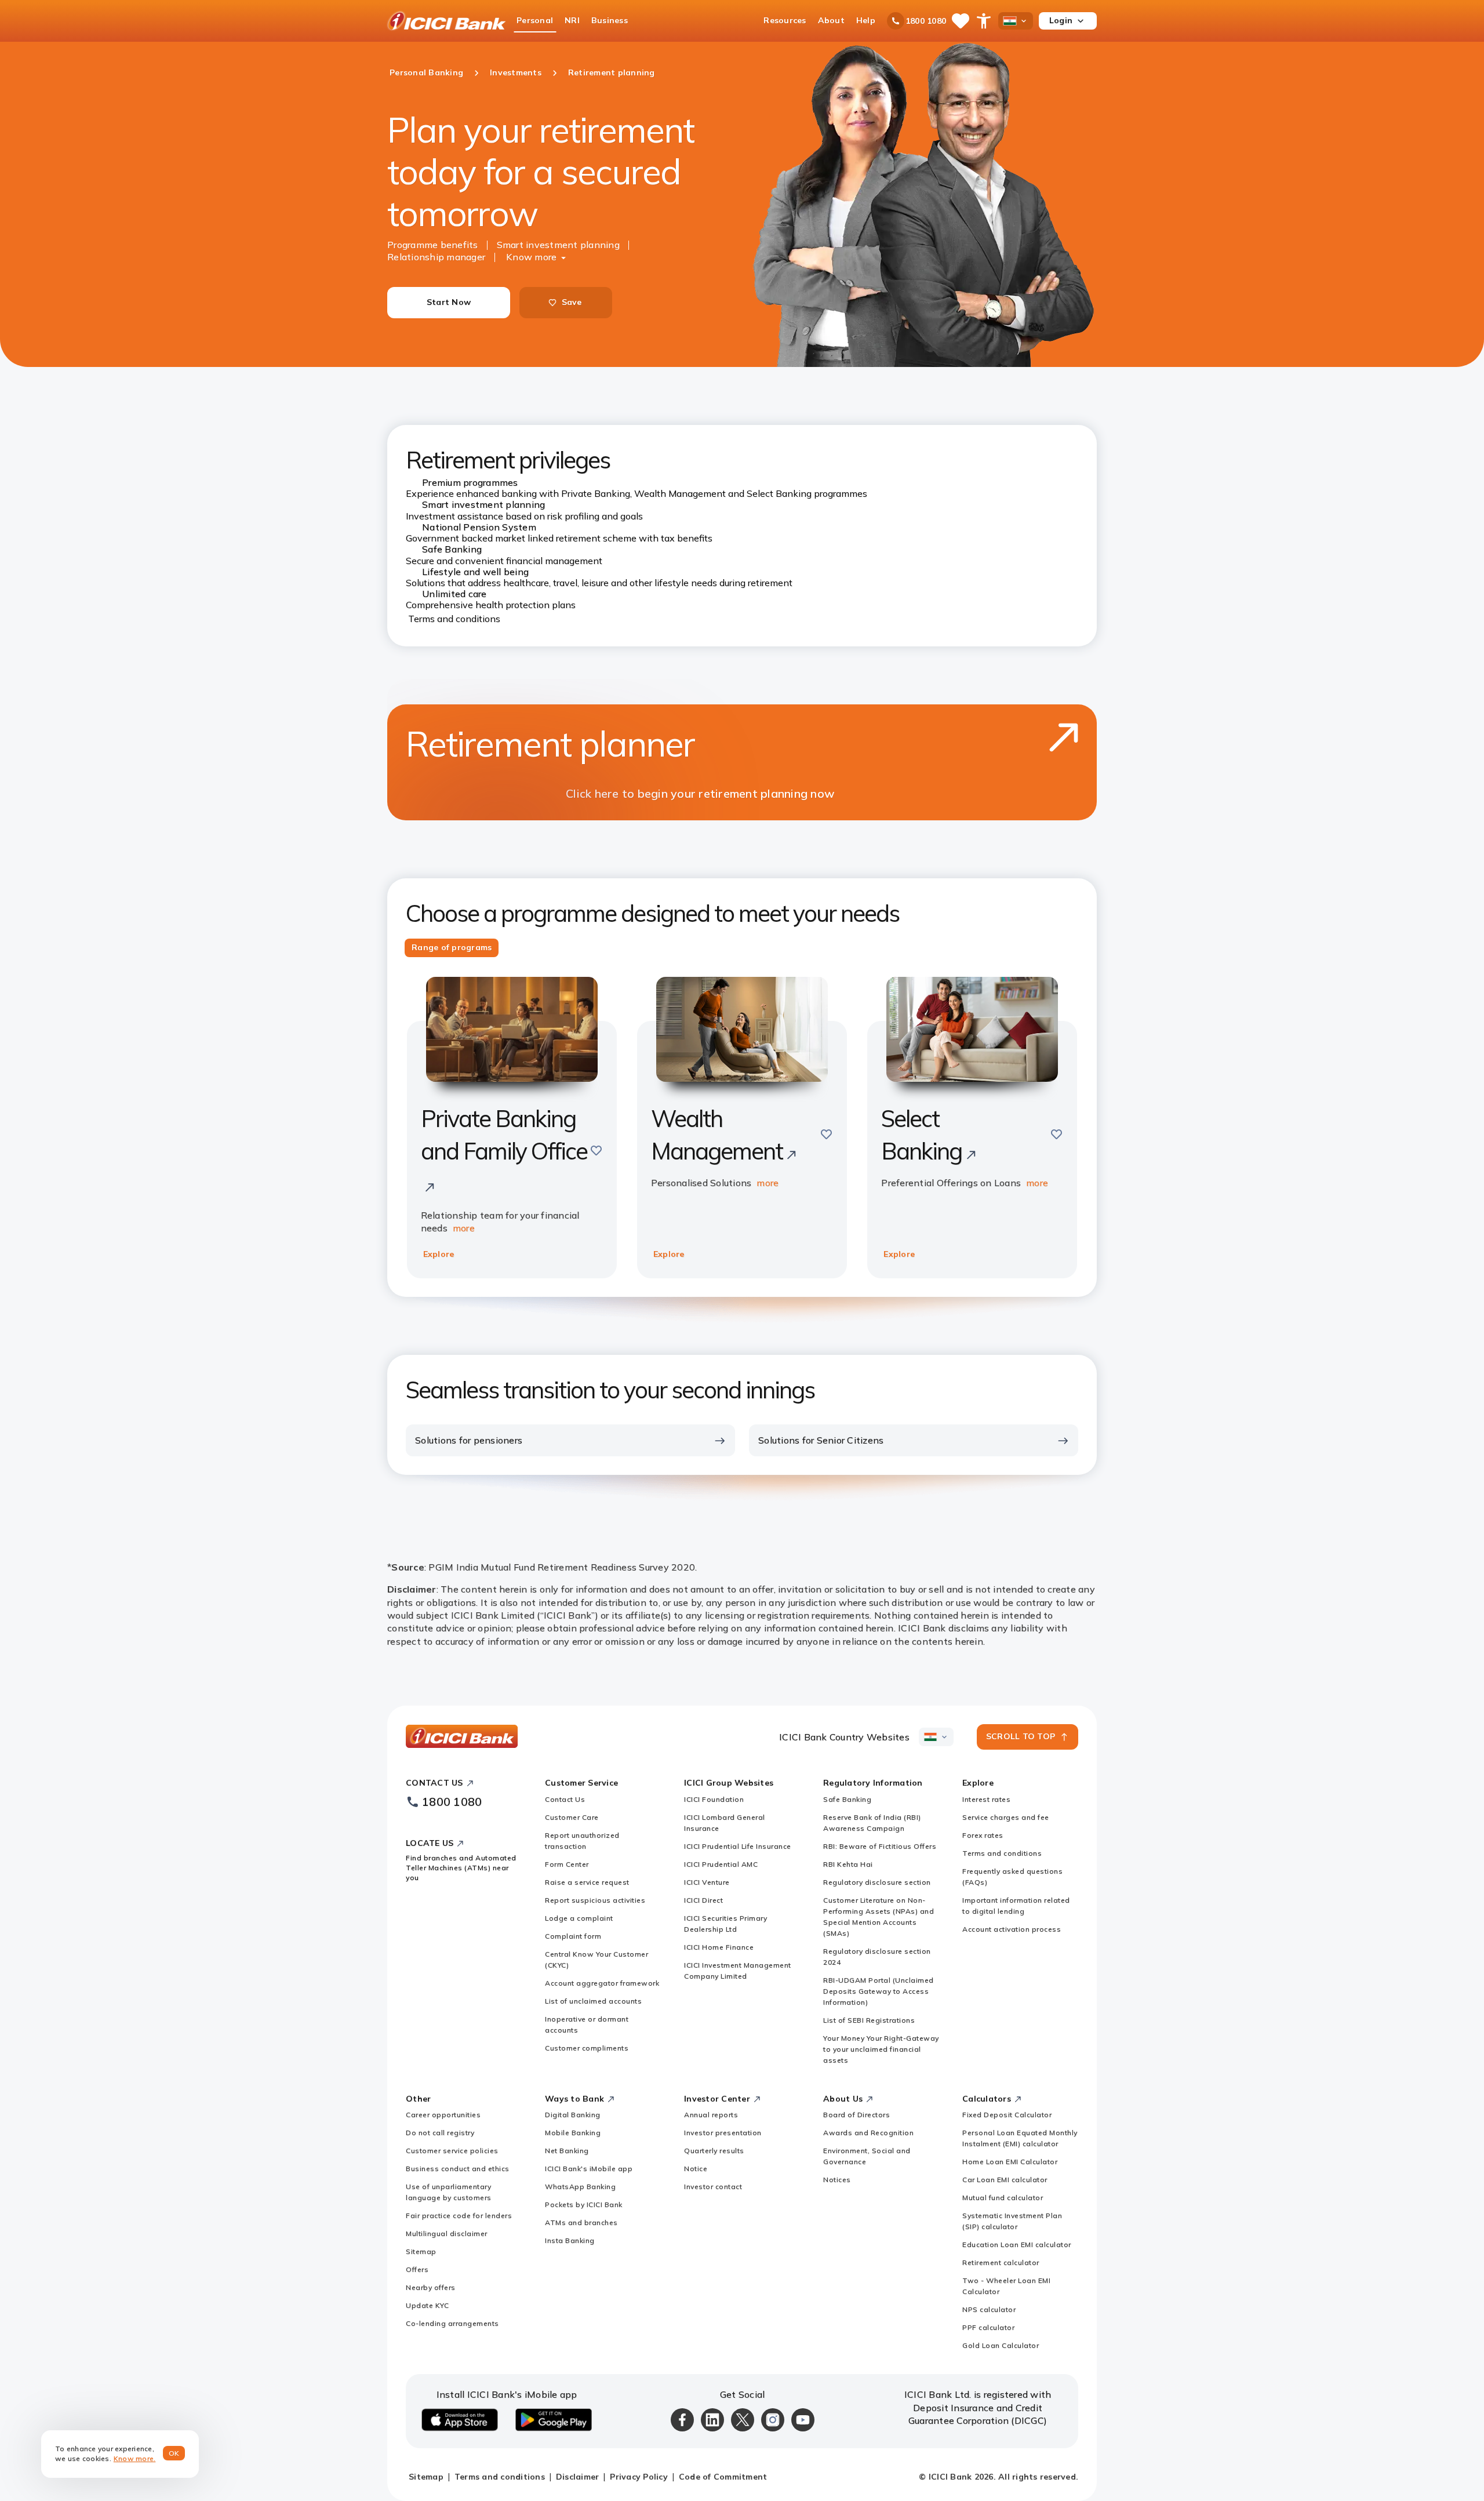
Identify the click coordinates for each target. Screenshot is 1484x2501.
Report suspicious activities (595, 1900)
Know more (531, 257)
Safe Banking (847, 1799)
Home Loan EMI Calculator (1010, 2162)
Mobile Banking (573, 2133)
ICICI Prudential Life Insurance (738, 1846)
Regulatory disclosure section (877, 1882)
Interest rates (986, 1799)
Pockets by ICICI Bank (584, 2204)
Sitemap (421, 2251)
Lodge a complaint (579, 1918)
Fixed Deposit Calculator (1007, 2115)
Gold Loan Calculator (1001, 2345)
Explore (439, 1254)
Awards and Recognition (868, 2133)
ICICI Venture (707, 1882)
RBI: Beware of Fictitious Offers (880, 1846)
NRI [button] (572, 20)
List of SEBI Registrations (869, 2020)
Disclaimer (578, 2477)
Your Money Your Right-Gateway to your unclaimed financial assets (881, 2049)
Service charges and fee (1006, 1817)
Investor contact (713, 2186)
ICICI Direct (703, 1900)
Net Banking (567, 2151)
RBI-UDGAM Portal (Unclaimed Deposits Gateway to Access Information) (879, 1991)
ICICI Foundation (714, 1799)
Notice (696, 2169)
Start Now (449, 302)
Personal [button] (535, 20)
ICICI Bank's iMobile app (589, 2169)
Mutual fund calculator (1003, 2198)
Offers (417, 2269)
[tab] (452, 948)
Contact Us (565, 1799)
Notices (837, 2180)
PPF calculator (988, 2327)
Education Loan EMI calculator (1017, 2244)
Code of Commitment (723, 2477)
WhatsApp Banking (580, 2186)
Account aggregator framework (602, 1983)
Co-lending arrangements (452, 2323)
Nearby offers (431, 2287)
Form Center (567, 1864)
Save (572, 302)
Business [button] (610, 20)
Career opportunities (443, 2115)
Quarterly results (714, 2151)
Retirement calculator (1001, 2262)
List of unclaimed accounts (593, 2001)
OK (174, 2453)
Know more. (135, 2458)
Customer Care (572, 1817)
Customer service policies (452, 2151)
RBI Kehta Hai (848, 1864)
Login (1061, 20)
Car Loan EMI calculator (1005, 2180)
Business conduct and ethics (458, 2169)
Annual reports (711, 2115)
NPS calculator (989, 2309)
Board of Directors (856, 2115)
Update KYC (427, 2305)
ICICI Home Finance (719, 1947)
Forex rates (983, 1835)
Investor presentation (723, 2133)
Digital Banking (573, 2115)
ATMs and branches (581, 2222)
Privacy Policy (639, 2477)
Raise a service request (587, 1882)
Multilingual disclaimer (447, 2233)
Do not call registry (440, 2133)
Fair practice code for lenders (459, 2215)
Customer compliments (587, 2048)
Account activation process (1012, 1929)
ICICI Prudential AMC (721, 1864)
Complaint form (573, 1936)
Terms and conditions (454, 619)
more (464, 1228)
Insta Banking (570, 2240)
